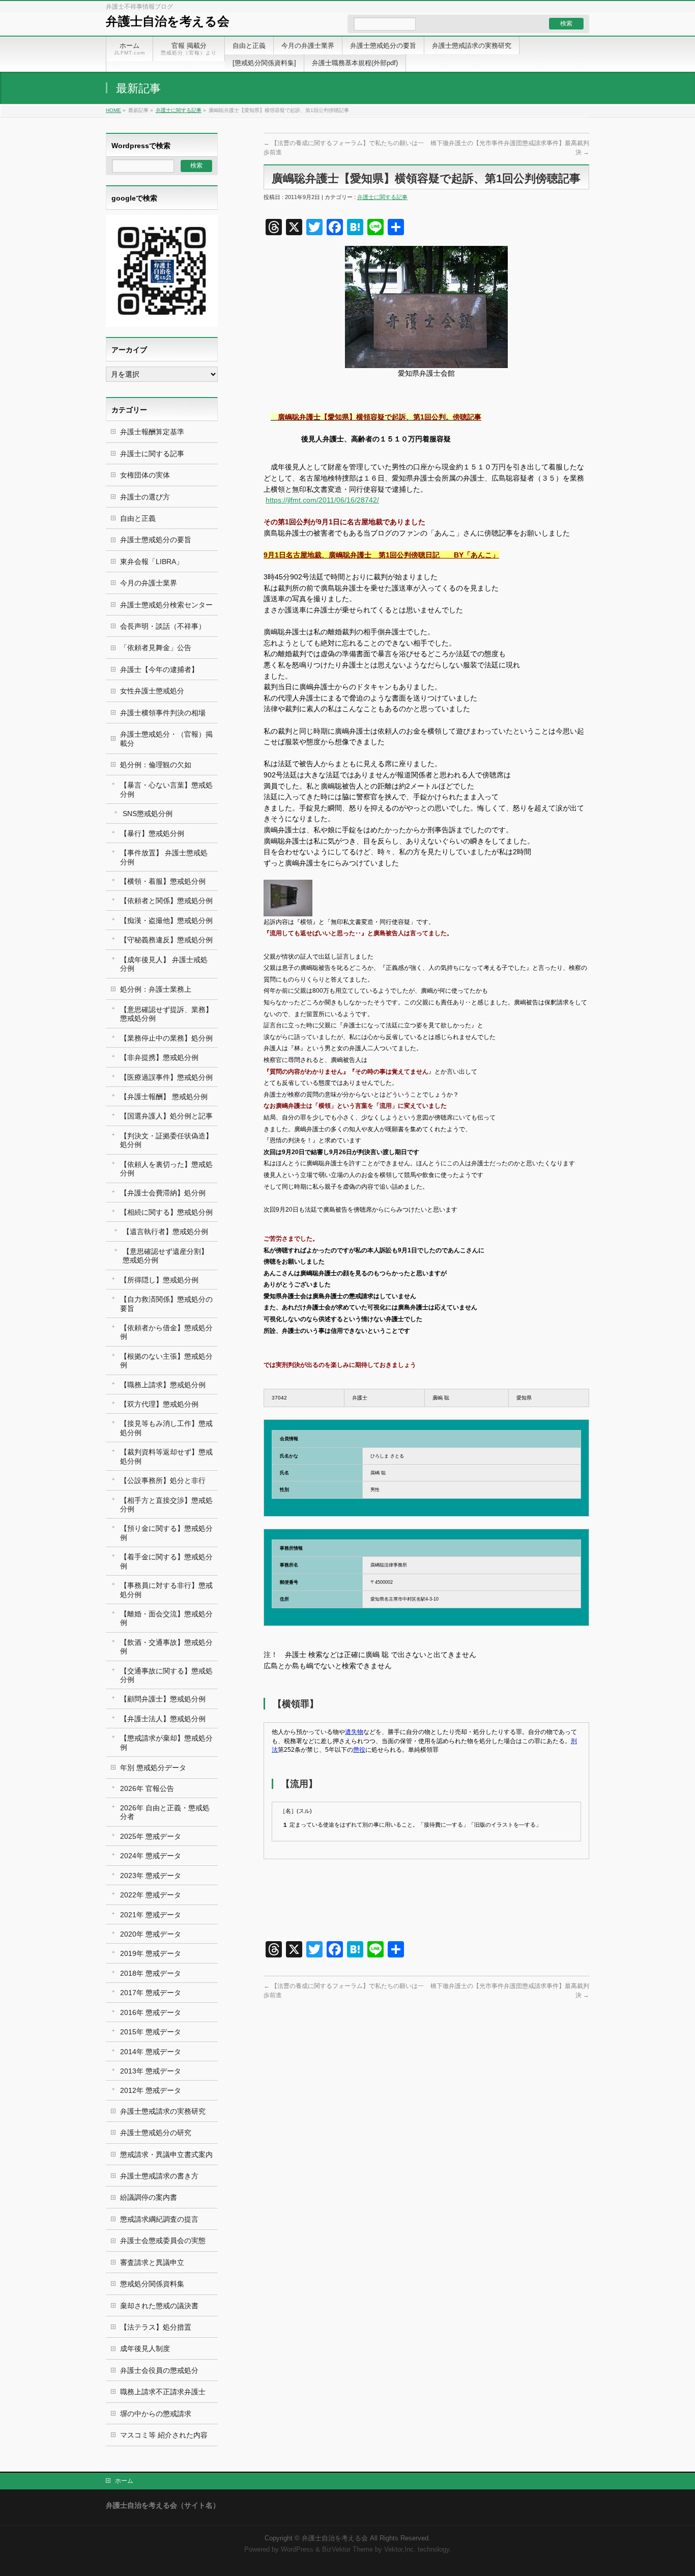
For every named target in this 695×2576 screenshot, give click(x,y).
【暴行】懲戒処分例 (152, 833)
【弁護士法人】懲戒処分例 (163, 1719)
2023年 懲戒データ (151, 1875)
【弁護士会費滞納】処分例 (163, 1193)
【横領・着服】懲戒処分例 (163, 881)
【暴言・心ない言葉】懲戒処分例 (166, 789)
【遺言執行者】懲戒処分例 (165, 1231)
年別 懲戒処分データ (153, 1768)
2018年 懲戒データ (151, 1973)
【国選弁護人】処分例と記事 (166, 1116)
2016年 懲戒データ (151, 2012)
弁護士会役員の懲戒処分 (159, 2370)
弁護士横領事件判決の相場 (163, 713)
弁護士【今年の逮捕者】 (159, 669)
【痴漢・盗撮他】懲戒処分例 (166, 920)
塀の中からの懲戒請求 (156, 2414)
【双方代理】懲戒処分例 (159, 1404)
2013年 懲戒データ (151, 2071)
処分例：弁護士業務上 (156, 989)
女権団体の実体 (145, 475)
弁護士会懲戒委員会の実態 (163, 2241)
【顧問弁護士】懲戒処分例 (163, 1699)
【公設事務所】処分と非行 (163, 1480)
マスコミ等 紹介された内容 (164, 2435)
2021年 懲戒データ (151, 1915)
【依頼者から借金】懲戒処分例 (166, 1332)
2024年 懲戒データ (151, 1856)
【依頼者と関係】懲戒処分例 (166, 901)
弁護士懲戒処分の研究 (156, 2133)
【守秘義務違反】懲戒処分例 (166, 940)
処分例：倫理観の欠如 (156, 765)
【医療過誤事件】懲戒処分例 (166, 1077)
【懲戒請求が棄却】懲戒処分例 (166, 1742)
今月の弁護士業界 (149, 583)
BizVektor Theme (347, 2550)
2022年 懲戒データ (151, 1895)
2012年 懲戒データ (151, 2090)
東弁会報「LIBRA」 (152, 562)
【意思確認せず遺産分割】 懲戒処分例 (165, 1256)
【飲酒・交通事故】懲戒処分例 (166, 1647)
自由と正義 (138, 518)
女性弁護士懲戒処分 (152, 691)
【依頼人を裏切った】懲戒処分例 (166, 1169)
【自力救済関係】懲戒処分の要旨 (166, 1304)
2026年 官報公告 (147, 1788)
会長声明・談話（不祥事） (163, 626)
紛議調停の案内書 (149, 2197)
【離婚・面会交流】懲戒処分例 (166, 1618)
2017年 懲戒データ (151, 1993)
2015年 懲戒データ (151, 2032)
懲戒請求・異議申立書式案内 (166, 2154)
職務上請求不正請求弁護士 (163, 2392)
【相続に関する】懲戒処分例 (166, 1212)
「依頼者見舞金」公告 (156, 648)
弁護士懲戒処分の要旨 (156, 540)
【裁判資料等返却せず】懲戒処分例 (166, 1456)
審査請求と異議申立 (152, 2262)
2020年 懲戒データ (151, 1934)
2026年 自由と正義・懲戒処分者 (165, 1812)
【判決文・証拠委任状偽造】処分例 (166, 1140)
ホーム (124, 2481)
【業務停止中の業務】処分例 (166, 1038)
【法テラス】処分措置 (156, 2327)
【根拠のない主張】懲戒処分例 (166, 1361)
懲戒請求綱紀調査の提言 (159, 2219)
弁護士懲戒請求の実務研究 (163, 2111)
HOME (113, 110)
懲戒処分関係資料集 (152, 2284)
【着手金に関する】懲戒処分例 (166, 1561)
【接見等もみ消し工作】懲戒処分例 (166, 1428)
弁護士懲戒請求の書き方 (159, 2176)
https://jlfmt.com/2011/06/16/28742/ (322, 500)
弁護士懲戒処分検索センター (166, 605)
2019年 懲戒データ (151, 1953)
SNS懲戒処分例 (148, 814)
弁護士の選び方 (145, 497)
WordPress (297, 2550)
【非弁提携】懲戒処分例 (159, 1057)
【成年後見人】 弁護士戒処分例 (164, 964)
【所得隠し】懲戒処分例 (159, 1280)
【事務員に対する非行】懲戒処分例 (166, 1590)
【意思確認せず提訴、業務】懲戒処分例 (166, 1014)
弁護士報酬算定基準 (152, 432)
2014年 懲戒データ (151, 2052)
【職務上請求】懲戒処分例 (163, 1385)
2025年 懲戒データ (151, 1836)
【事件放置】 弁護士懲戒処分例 (164, 857)
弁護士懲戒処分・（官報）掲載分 (166, 738)
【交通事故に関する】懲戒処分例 (166, 1675)
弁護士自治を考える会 (168, 21)
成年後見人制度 (145, 2348)
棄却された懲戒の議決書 (159, 2306)
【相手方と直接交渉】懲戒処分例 (166, 1505)
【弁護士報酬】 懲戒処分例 (164, 1097)
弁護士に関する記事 (179, 110)
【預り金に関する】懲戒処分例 (166, 1533)
